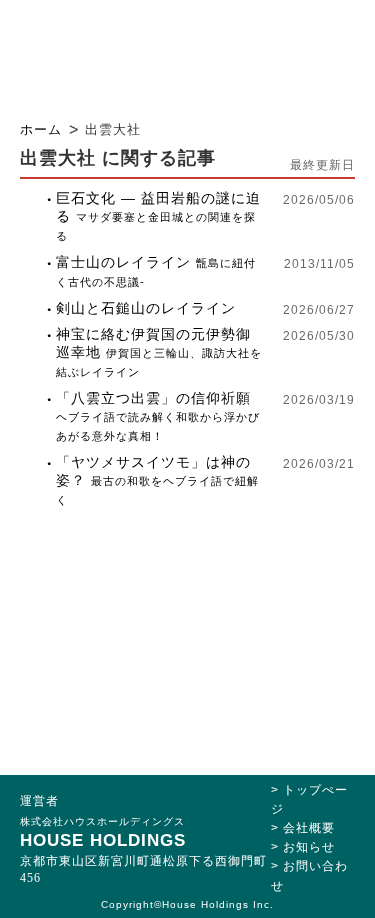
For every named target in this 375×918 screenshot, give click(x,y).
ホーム (41, 129)
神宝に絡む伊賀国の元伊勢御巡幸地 (159, 352)
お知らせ (309, 847)
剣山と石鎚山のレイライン (146, 308)
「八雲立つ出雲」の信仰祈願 (158, 416)
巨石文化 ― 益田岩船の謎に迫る (158, 216)
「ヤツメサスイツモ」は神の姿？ (157, 480)
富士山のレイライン (156, 271)
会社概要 (309, 828)
